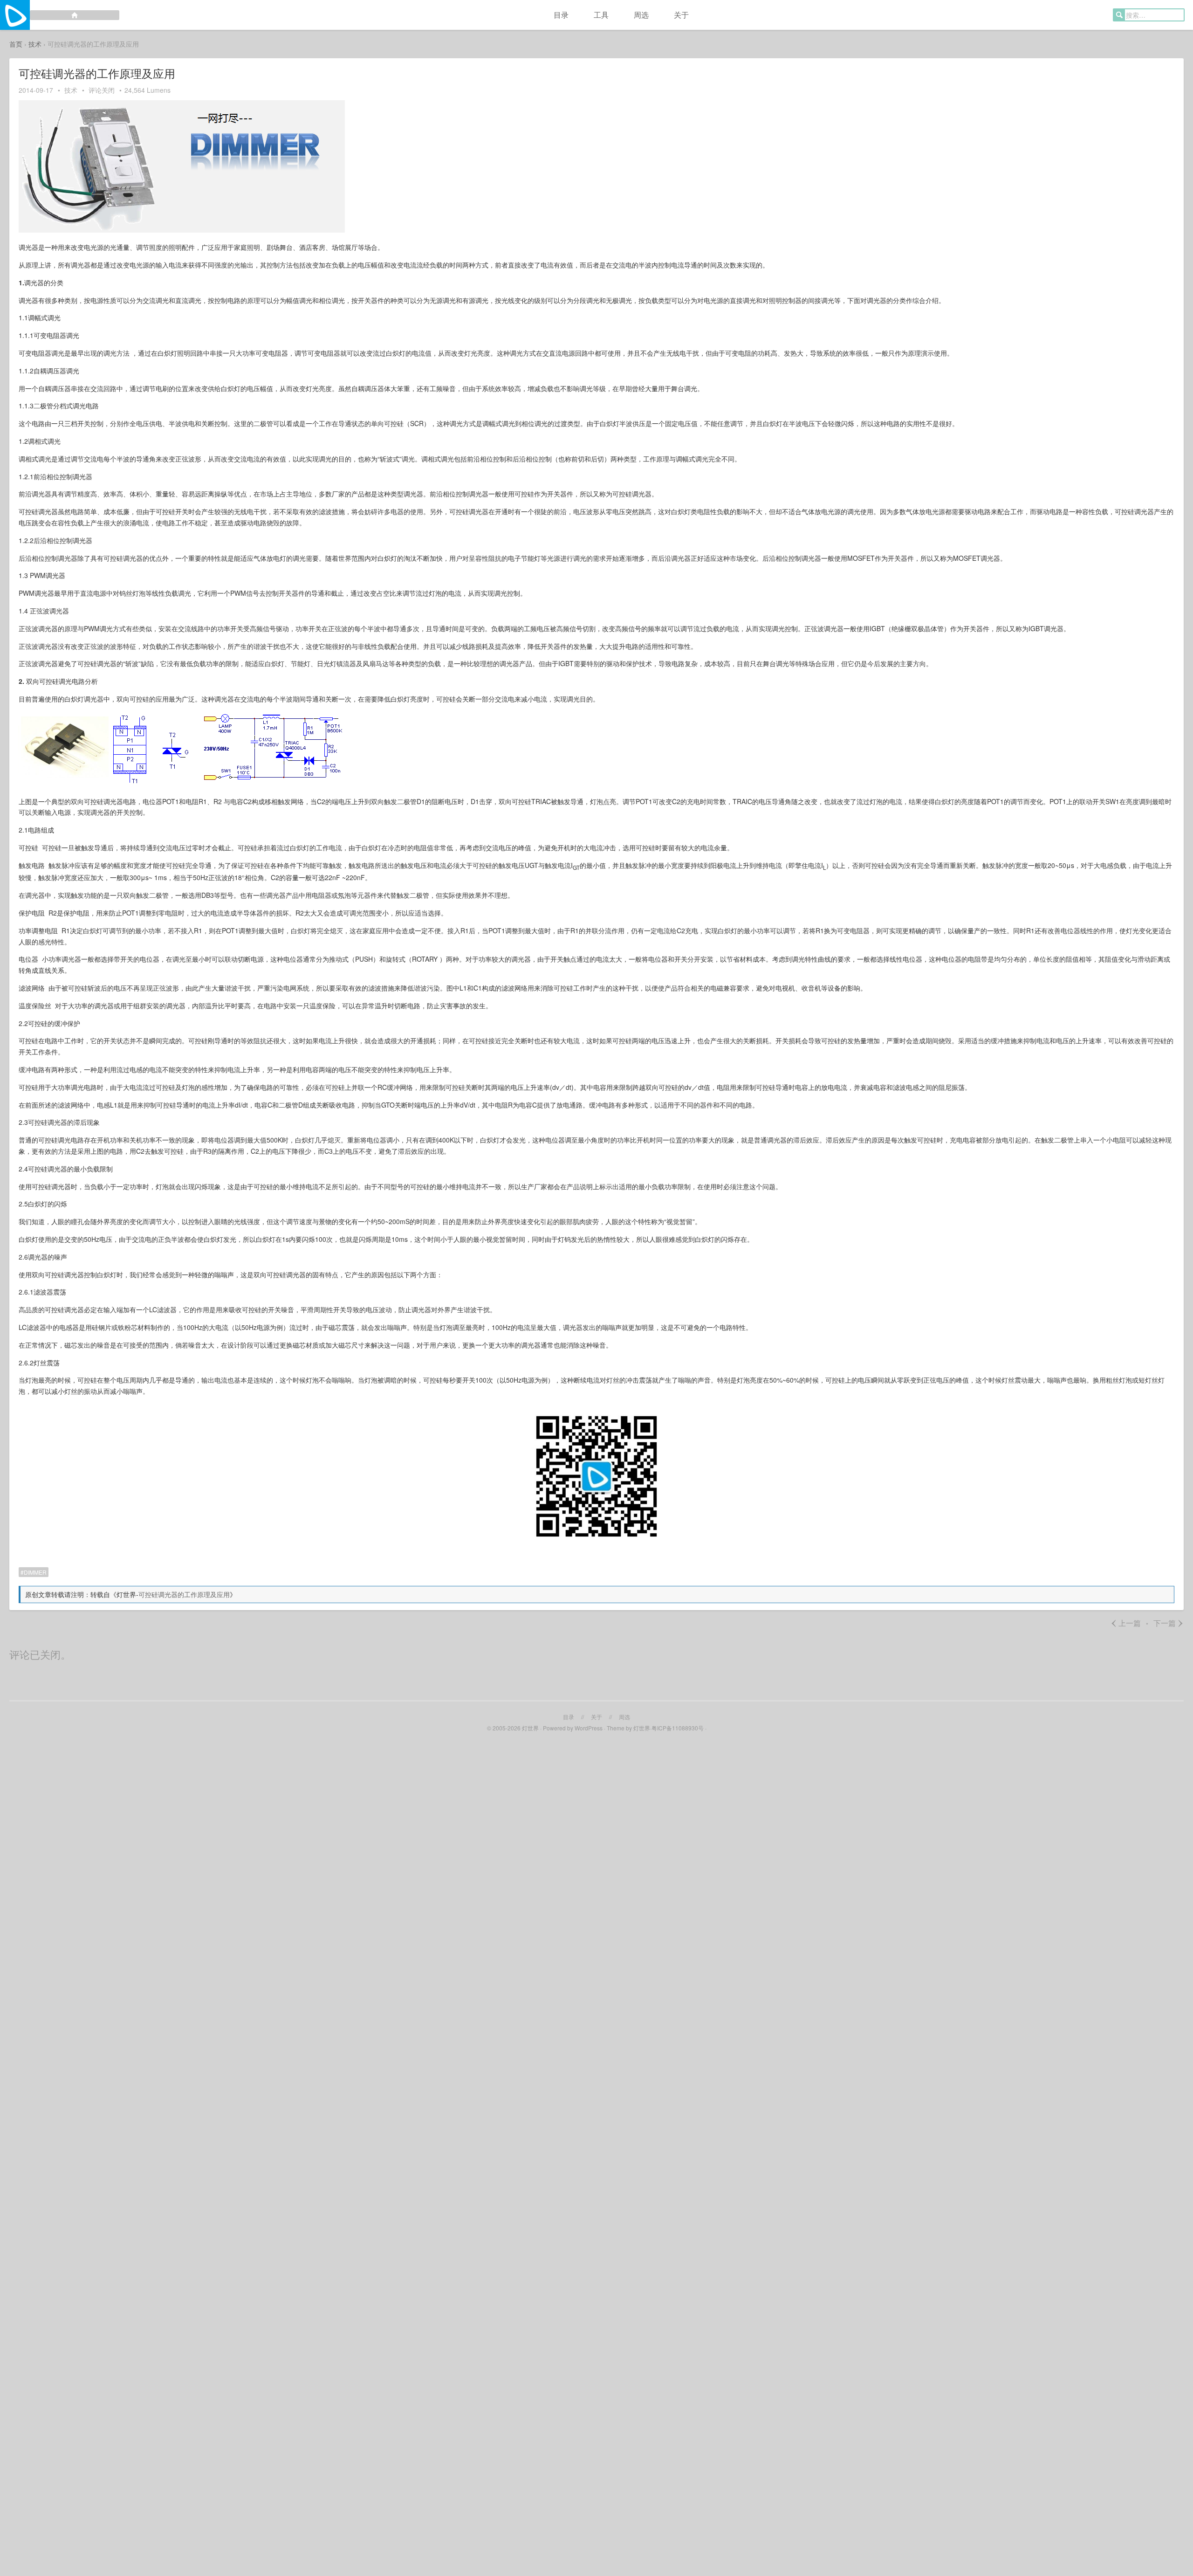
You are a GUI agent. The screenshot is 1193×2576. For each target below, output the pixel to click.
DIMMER (35, 1572)
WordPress (589, 1728)
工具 (601, 15)
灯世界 (530, 1728)
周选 (641, 15)
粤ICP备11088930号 (678, 1728)
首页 (16, 44)
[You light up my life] (60, 15)
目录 (561, 15)
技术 (35, 44)
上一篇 (1126, 1623)
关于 (681, 15)
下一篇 (1169, 1623)
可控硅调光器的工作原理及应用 (184, 1594)
